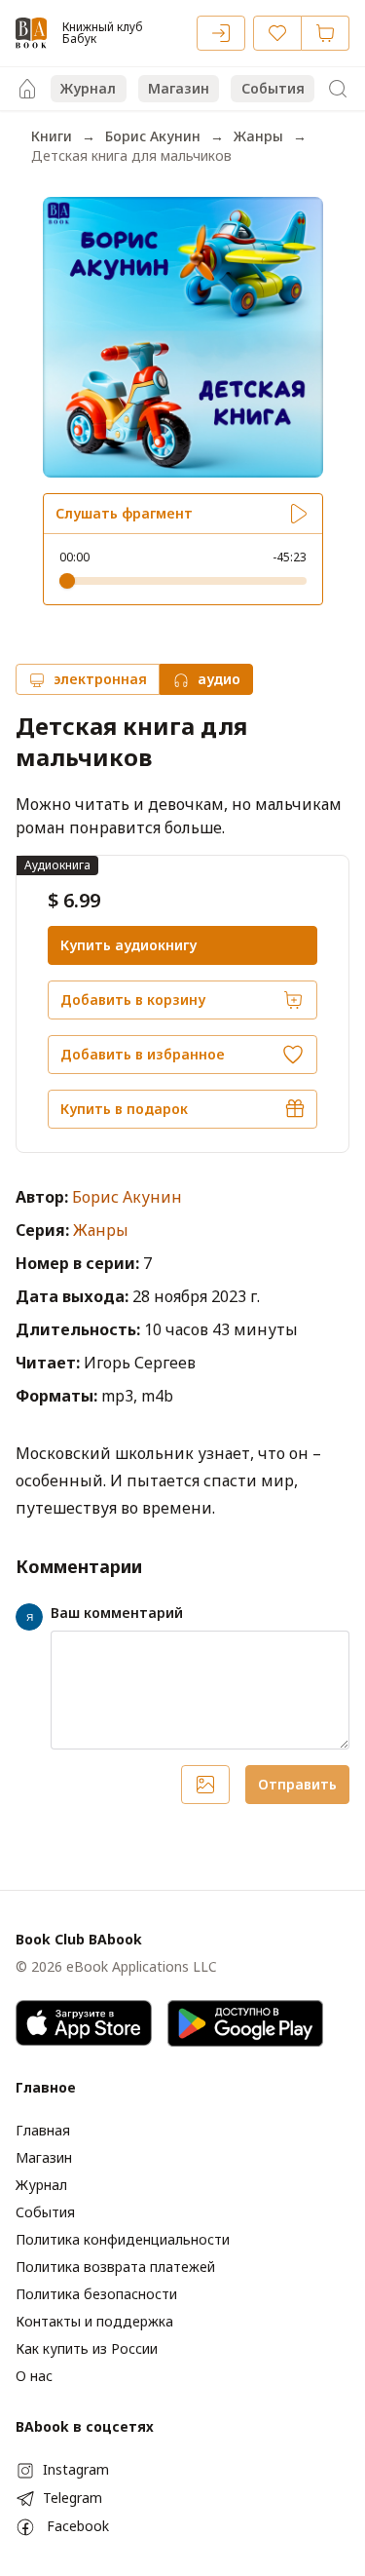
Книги (52, 136)
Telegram (73, 2498)
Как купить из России (87, 2348)
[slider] (67, 581)
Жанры (258, 136)
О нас (34, 2376)
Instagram (76, 2469)
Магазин (179, 88)
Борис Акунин (153, 136)
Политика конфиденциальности (123, 2239)
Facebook (78, 2526)
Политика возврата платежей (115, 2267)
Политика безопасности (96, 2294)
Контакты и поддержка (94, 2321)
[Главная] (27, 89)
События (273, 88)
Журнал (88, 88)
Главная (43, 2130)
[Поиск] (338, 89)
